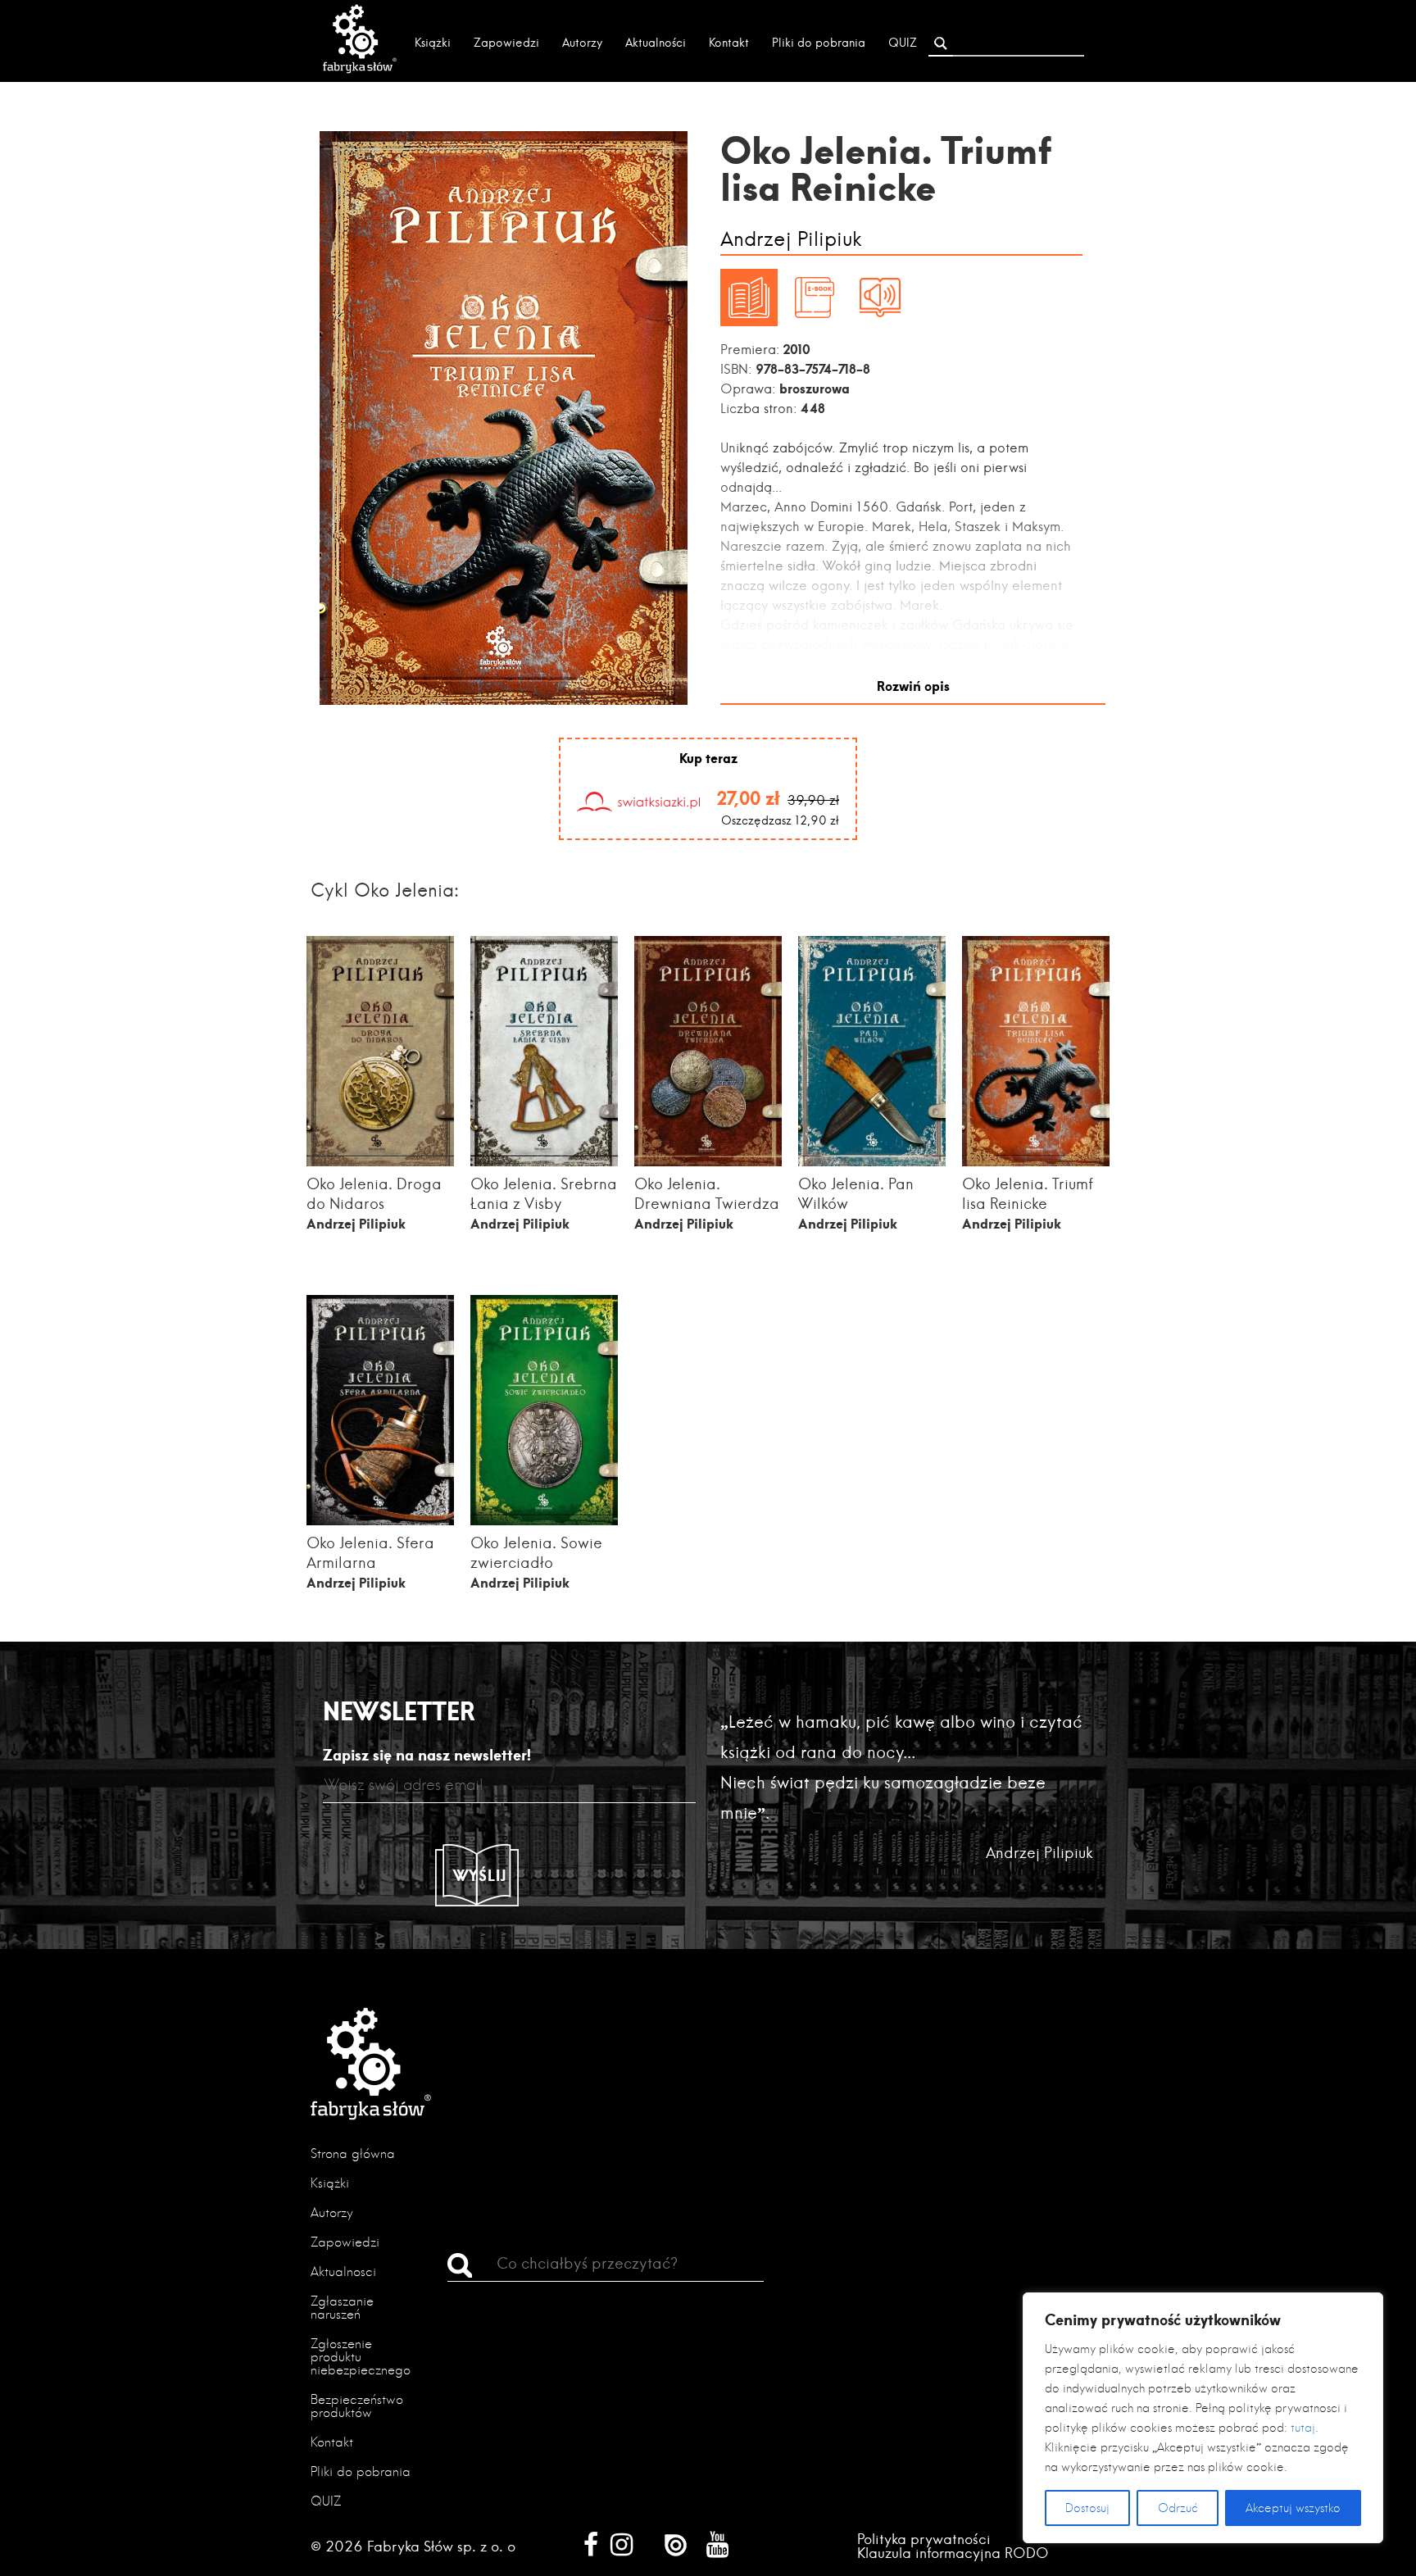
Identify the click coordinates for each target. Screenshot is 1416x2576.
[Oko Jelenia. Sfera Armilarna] (380, 1520)
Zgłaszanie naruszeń (342, 2308)
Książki (433, 43)
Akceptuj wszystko (1293, 2508)
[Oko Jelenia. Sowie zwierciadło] (544, 1520)
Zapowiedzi (506, 43)
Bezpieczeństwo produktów (357, 2406)
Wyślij (480, 1875)
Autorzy (582, 43)
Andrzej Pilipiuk (791, 240)
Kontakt (729, 43)
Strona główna (353, 2153)
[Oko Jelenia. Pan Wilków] (872, 1161)
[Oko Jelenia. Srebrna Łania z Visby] (544, 1161)
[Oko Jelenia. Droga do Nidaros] (380, 1161)
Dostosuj (1087, 2508)
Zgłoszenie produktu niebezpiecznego (361, 2357)
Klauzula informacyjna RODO (953, 2553)
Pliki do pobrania (819, 43)
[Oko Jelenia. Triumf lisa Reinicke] (1036, 1161)
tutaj (1303, 2428)
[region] (1203, 2418)
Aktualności (656, 43)
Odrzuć (1178, 2508)
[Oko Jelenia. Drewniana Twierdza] (708, 1161)
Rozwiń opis (913, 686)
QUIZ (903, 43)
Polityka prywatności (924, 2539)
